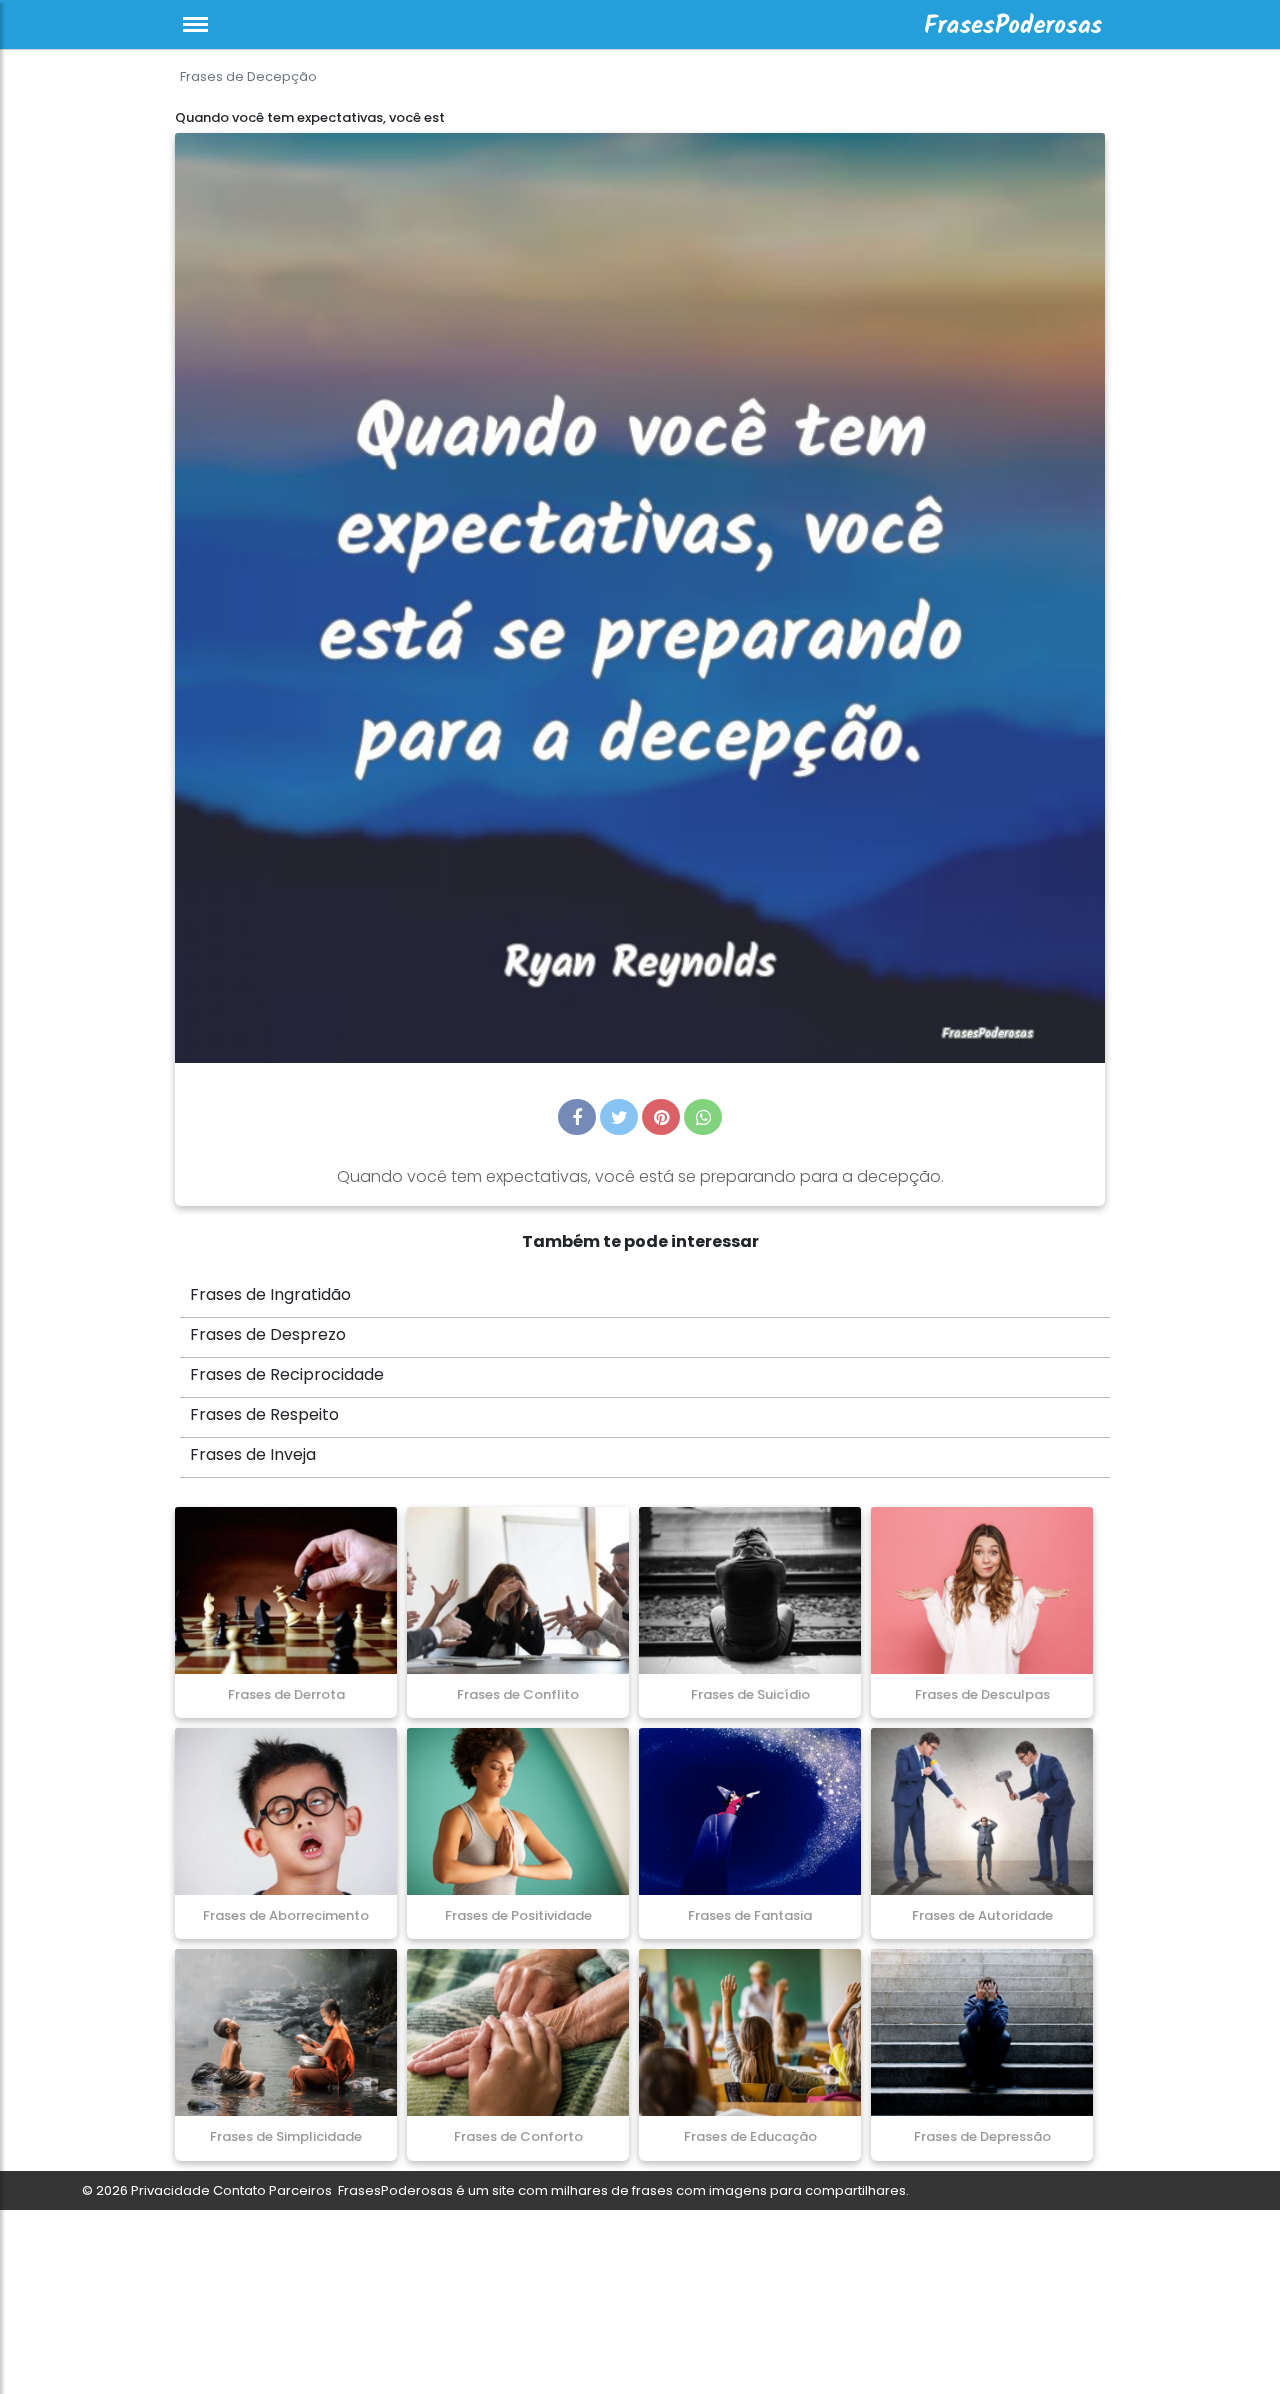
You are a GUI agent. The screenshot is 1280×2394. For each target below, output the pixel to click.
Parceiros (300, 2190)
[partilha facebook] (577, 1117)
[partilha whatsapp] (703, 1117)
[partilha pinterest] (661, 1117)
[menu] (195, 24)
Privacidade (170, 2190)
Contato (239, 2190)
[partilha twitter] (619, 1117)
